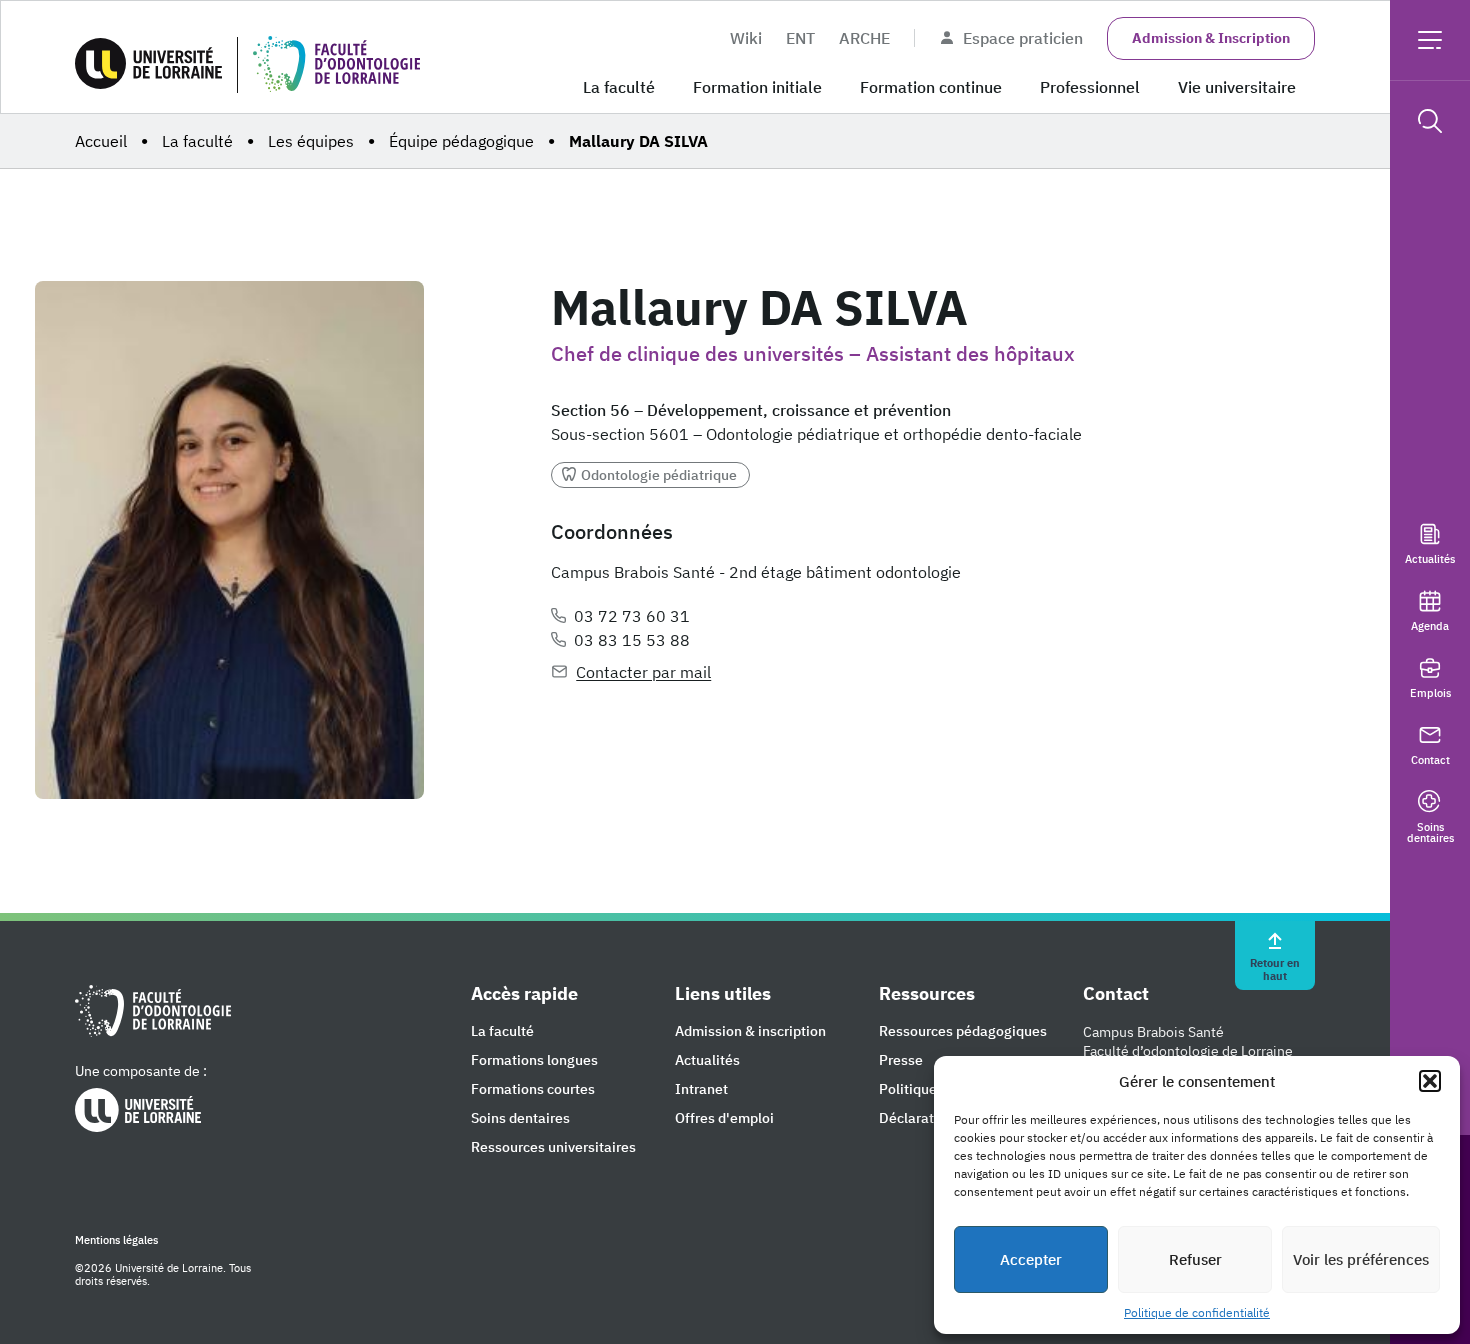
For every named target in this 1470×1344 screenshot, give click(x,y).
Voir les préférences (1361, 1259)
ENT (800, 38)
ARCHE (864, 38)
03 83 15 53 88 (632, 640)
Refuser (1195, 1259)
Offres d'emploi (724, 1118)
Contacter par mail (643, 672)
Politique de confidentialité (1197, 1312)
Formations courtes (533, 1089)
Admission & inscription (750, 1031)
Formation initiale (757, 87)
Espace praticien (1023, 38)
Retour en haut (1275, 968)
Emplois (1430, 692)
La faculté (619, 87)
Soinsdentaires (1430, 832)
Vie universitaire (1237, 87)
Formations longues (534, 1060)
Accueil (101, 141)
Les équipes (311, 141)
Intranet (701, 1089)
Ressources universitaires (553, 1147)
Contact (1430, 759)
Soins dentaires (520, 1118)
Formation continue (931, 87)
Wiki (746, 38)
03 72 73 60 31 (632, 616)
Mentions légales (116, 1240)
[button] (1430, 1081)
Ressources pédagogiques (963, 1031)
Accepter (1031, 1259)
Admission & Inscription (1211, 38)
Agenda (1430, 625)
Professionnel (1090, 87)
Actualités (1430, 558)
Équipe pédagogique (461, 141)
